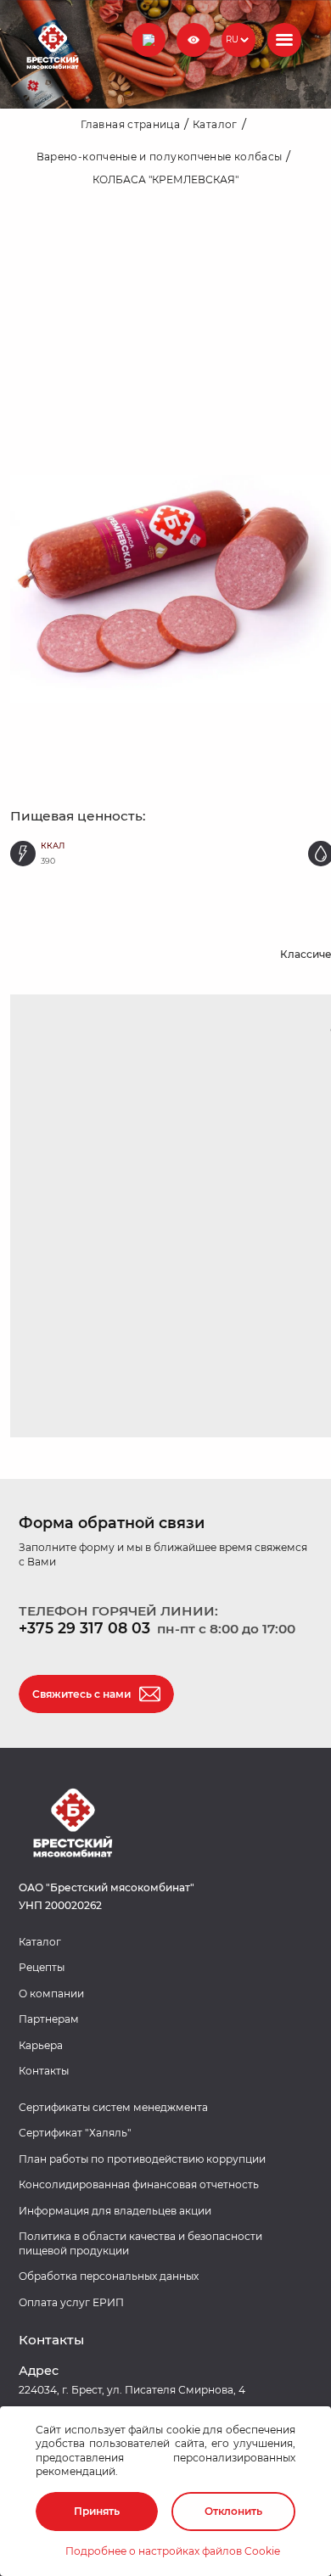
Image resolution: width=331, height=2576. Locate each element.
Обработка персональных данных (109, 2276)
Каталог (40, 1942)
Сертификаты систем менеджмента (113, 2107)
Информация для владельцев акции (115, 2211)
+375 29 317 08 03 (84, 1628)
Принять (97, 2511)
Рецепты (42, 1967)
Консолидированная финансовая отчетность (139, 2184)
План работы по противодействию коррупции (142, 2159)
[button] (149, 40)
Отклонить (233, 2511)
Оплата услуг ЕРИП (71, 2302)
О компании (51, 1994)
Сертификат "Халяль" (75, 2133)
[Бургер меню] (284, 40)
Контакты (44, 2071)
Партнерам (49, 2019)
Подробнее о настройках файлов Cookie (173, 2551)
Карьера (41, 2045)
